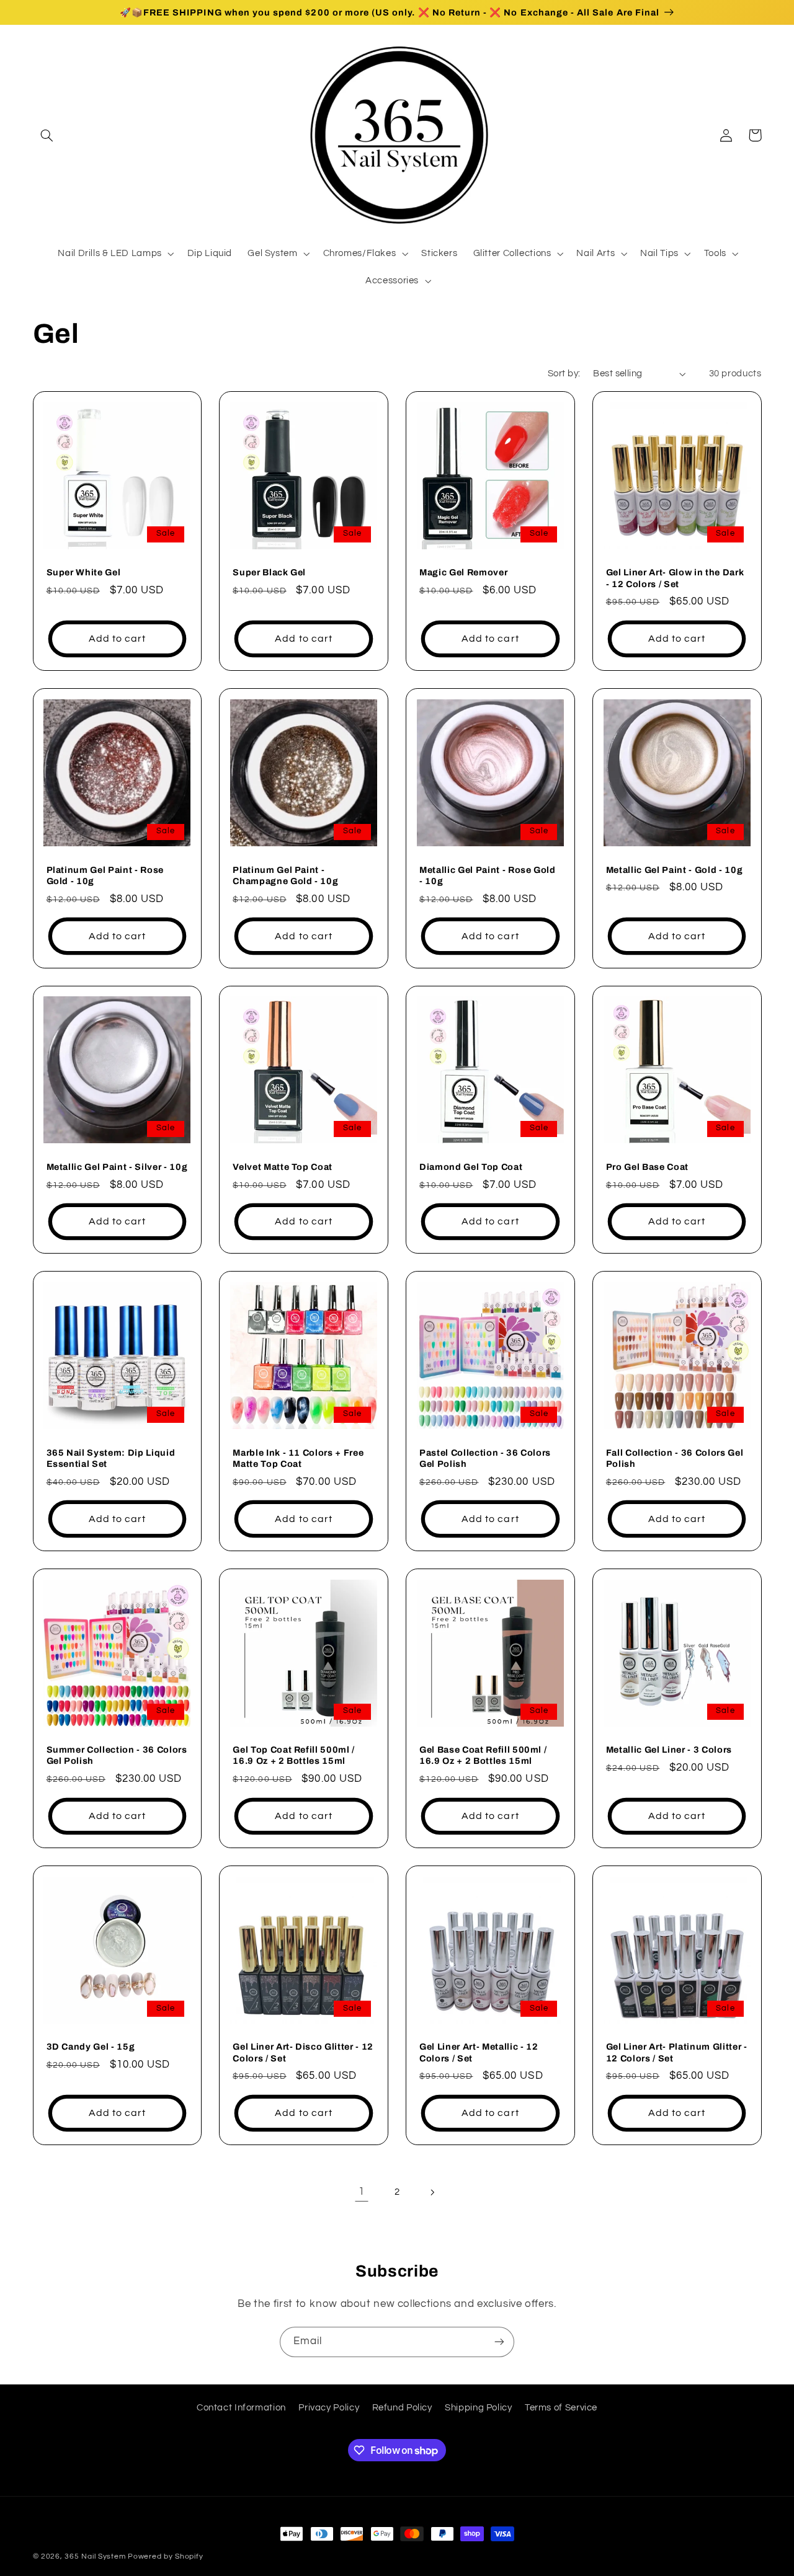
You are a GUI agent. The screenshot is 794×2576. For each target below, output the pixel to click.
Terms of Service (561, 2408)
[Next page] (432, 2192)
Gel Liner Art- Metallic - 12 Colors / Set (479, 2052)
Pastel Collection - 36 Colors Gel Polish (485, 1458)
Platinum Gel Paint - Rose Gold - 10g (105, 875)
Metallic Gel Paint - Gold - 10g (674, 870)
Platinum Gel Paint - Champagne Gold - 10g (285, 875)
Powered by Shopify (165, 2556)
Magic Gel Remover (463, 572)
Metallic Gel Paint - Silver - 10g (117, 1167)
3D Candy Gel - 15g (91, 2047)
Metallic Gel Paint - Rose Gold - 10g (488, 875)
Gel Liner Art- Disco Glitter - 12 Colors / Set (303, 2052)
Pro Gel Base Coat (647, 1167)
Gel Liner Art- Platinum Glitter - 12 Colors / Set (677, 2052)
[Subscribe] (499, 2342)
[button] (47, 135)
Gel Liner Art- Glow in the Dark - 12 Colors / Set (675, 578)
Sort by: (564, 374)
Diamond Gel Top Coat (471, 1167)
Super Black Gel (269, 572)
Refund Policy (402, 2408)
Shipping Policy (478, 2408)
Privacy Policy (329, 2408)
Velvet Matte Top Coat (283, 1167)
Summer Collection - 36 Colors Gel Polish (117, 1755)
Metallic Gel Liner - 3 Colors (669, 1750)
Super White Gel (84, 572)
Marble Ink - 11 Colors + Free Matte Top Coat (298, 1458)
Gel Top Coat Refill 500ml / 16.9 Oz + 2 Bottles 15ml (294, 1755)
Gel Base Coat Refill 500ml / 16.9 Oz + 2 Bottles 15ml (483, 1755)
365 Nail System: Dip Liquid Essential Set (111, 1458)
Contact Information (241, 2408)
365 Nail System (95, 2556)
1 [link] (362, 2192)
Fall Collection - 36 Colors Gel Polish (675, 1458)
